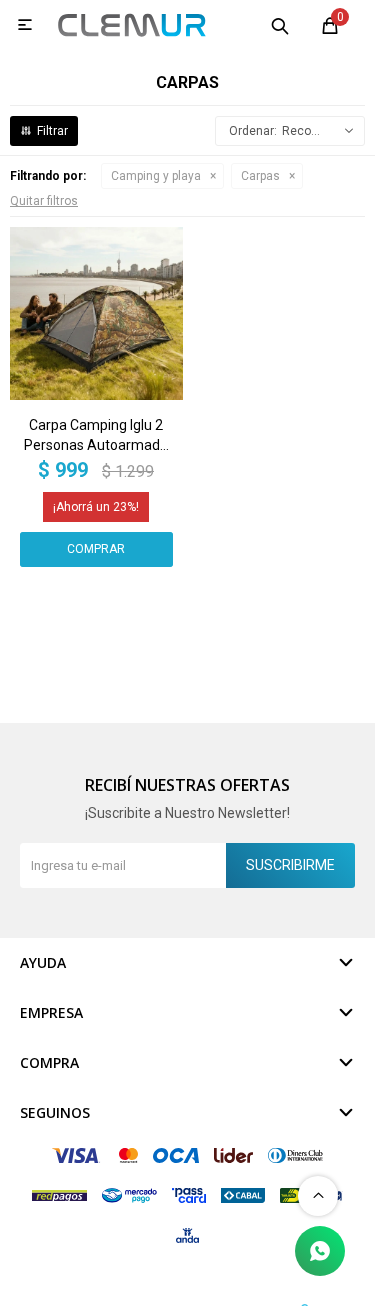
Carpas (260, 176)
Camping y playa (156, 176)
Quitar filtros (44, 201)
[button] (280, 25)
